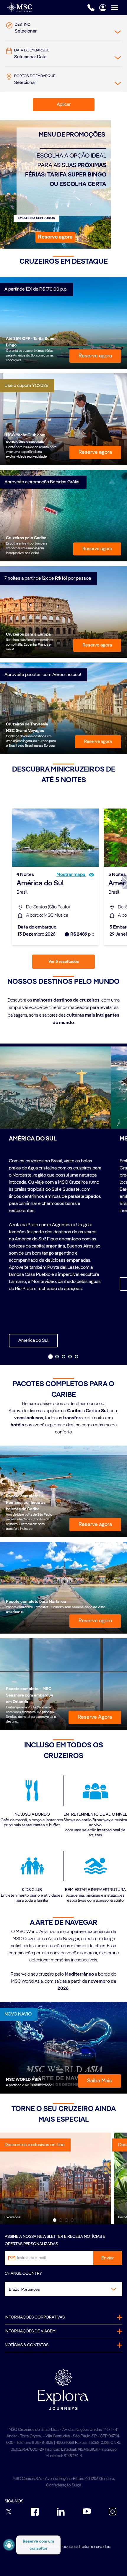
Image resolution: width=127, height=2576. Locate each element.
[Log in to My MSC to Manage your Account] (103, 8)
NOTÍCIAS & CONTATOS (27, 2345)
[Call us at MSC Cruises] (91, 8)
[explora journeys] (63, 2389)
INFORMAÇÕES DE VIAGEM (30, 2331)
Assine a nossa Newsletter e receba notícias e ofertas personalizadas (55, 2240)
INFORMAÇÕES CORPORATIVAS (35, 2317)
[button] (55, 237)
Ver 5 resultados (64, 962)
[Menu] (119, 8)
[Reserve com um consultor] (9, 2545)
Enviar (108, 2258)
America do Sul (33, 1341)
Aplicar (64, 105)
